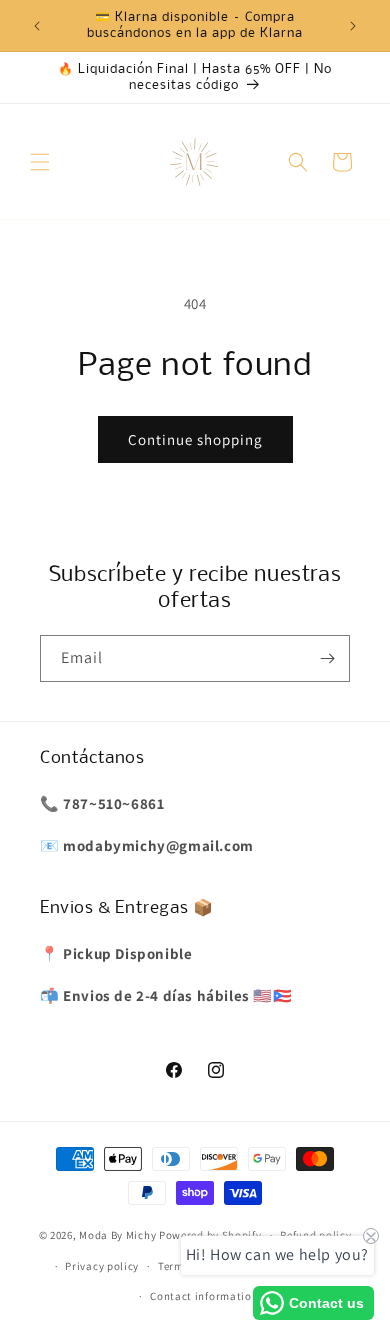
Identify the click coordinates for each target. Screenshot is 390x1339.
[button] (40, 162)
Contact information (204, 1296)
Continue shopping (195, 439)
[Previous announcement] (37, 26)
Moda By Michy (117, 1235)
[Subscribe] (327, 658)
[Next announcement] (353, 26)
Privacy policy (102, 1266)
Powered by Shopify (210, 1235)
